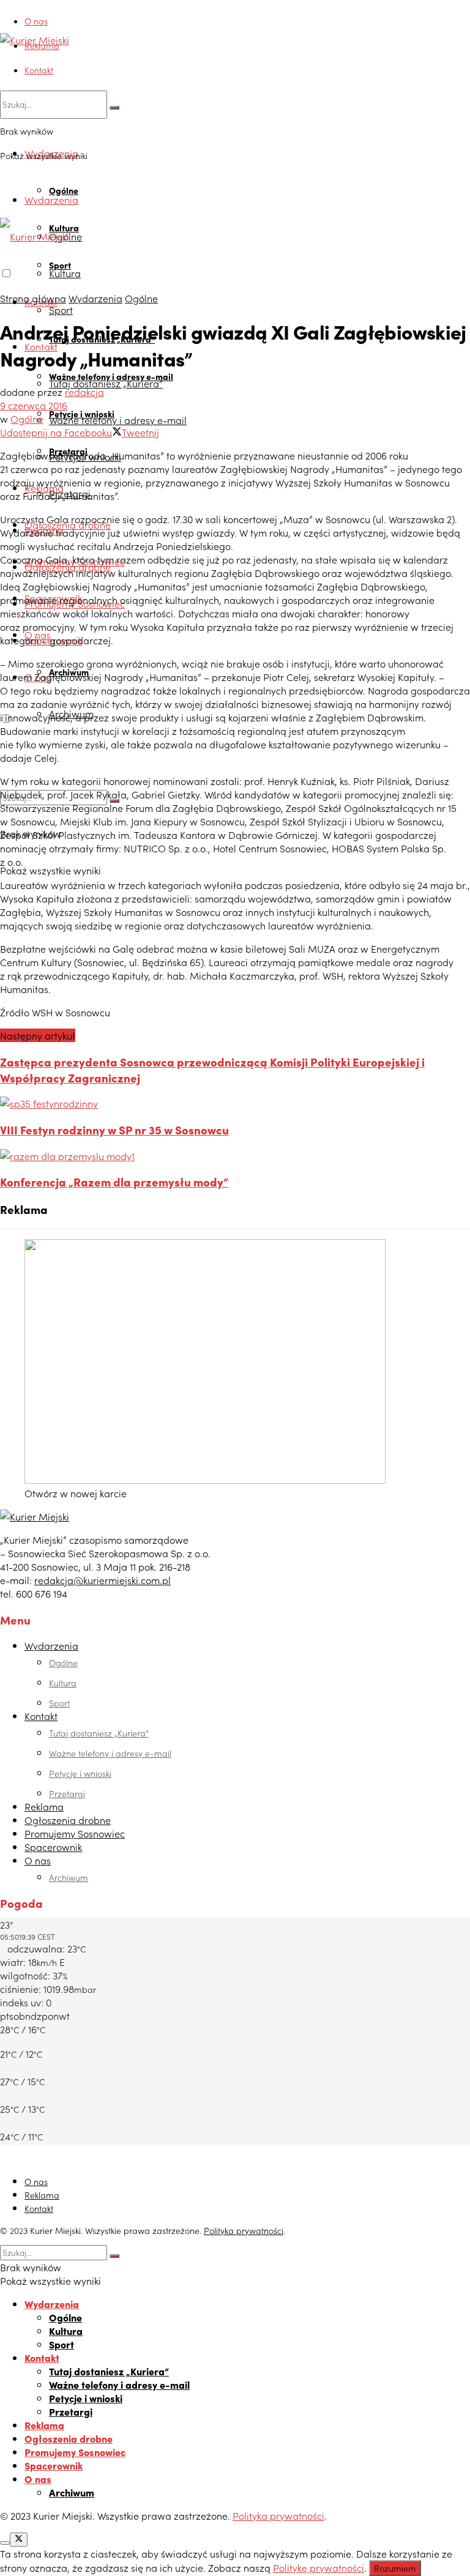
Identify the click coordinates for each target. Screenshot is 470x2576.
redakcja (84, 392)
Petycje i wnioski (80, 1773)
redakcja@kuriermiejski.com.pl (103, 1580)
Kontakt (39, 70)
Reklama (42, 45)
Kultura (65, 273)
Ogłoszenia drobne (68, 1820)
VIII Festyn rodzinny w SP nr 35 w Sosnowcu (114, 1130)
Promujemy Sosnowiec (75, 1833)
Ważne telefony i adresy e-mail (118, 420)
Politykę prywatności (319, 2567)
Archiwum (69, 1877)
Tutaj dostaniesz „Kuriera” (106, 383)
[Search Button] (114, 108)
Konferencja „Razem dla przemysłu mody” (114, 1182)
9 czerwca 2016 (34, 405)
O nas (36, 21)
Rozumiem (395, 2568)
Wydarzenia (51, 199)
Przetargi (67, 1793)
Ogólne (64, 190)
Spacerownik (53, 1847)
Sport (61, 310)
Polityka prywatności (244, 2230)
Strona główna (33, 298)
